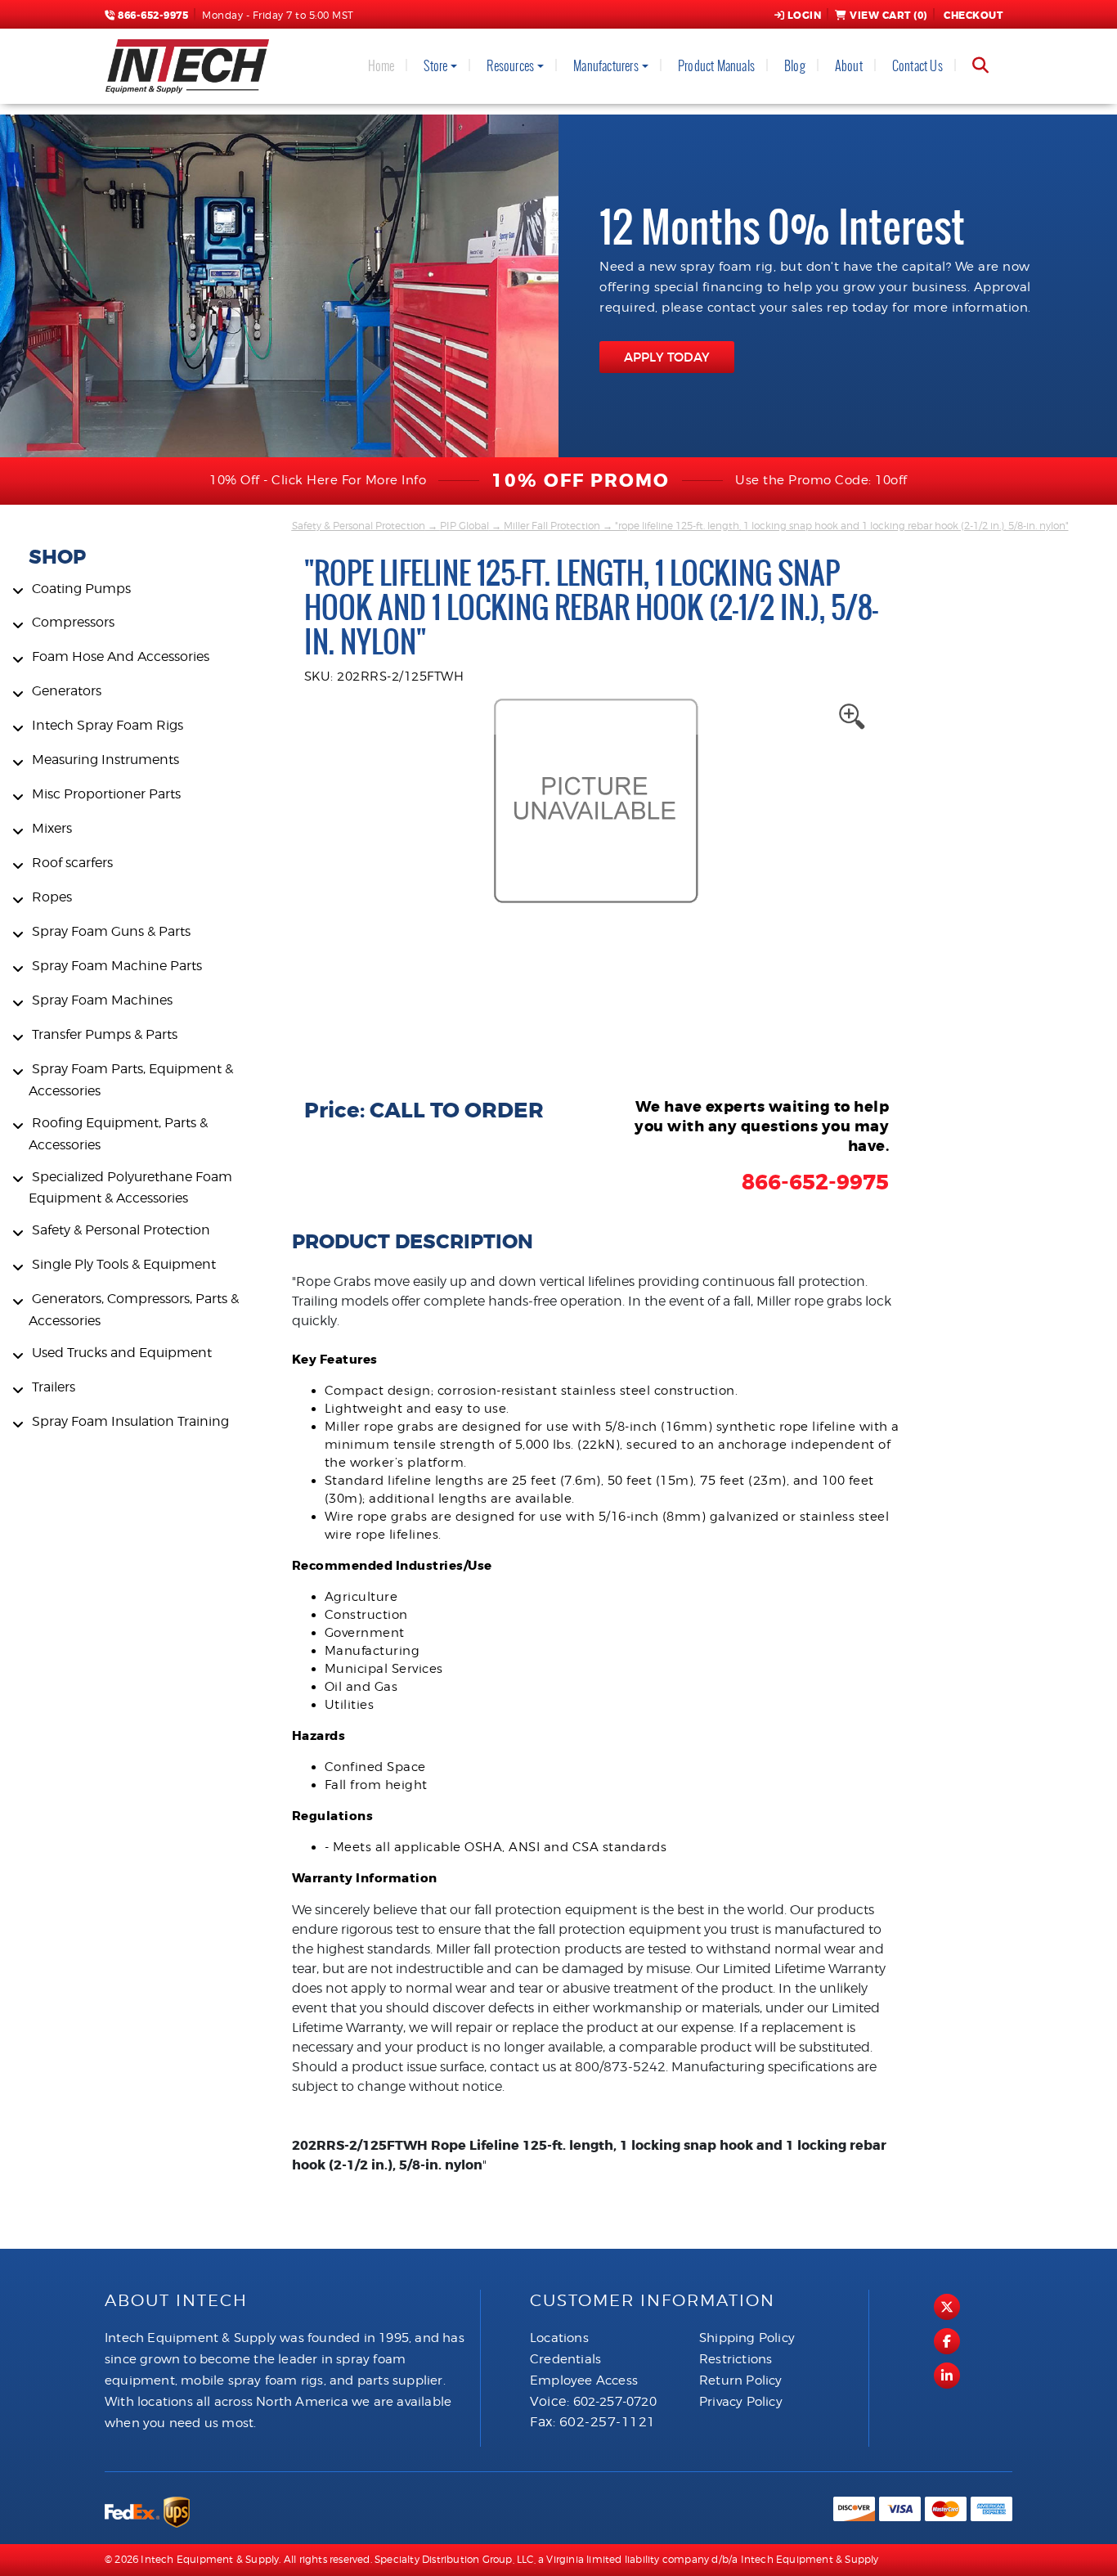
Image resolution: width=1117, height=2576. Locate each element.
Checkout (973, 16)
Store (435, 66)
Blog (795, 66)
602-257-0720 (615, 2402)
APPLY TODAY (667, 357)
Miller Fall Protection (552, 526)
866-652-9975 (152, 16)
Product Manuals (716, 66)
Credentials (565, 2359)
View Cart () (888, 16)
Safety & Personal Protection (359, 526)
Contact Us (917, 66)
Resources (510, 66)
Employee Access (584, 2380)
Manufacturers (606, 66)
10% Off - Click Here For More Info (318, 480)
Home (381, 66)
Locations (559, 2338)
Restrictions (736, 2359)
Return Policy (741, 2380)
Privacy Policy (741, 2402)
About (849, 66)
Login (805, 16)
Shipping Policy (747, 2338)
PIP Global (464, 526)
